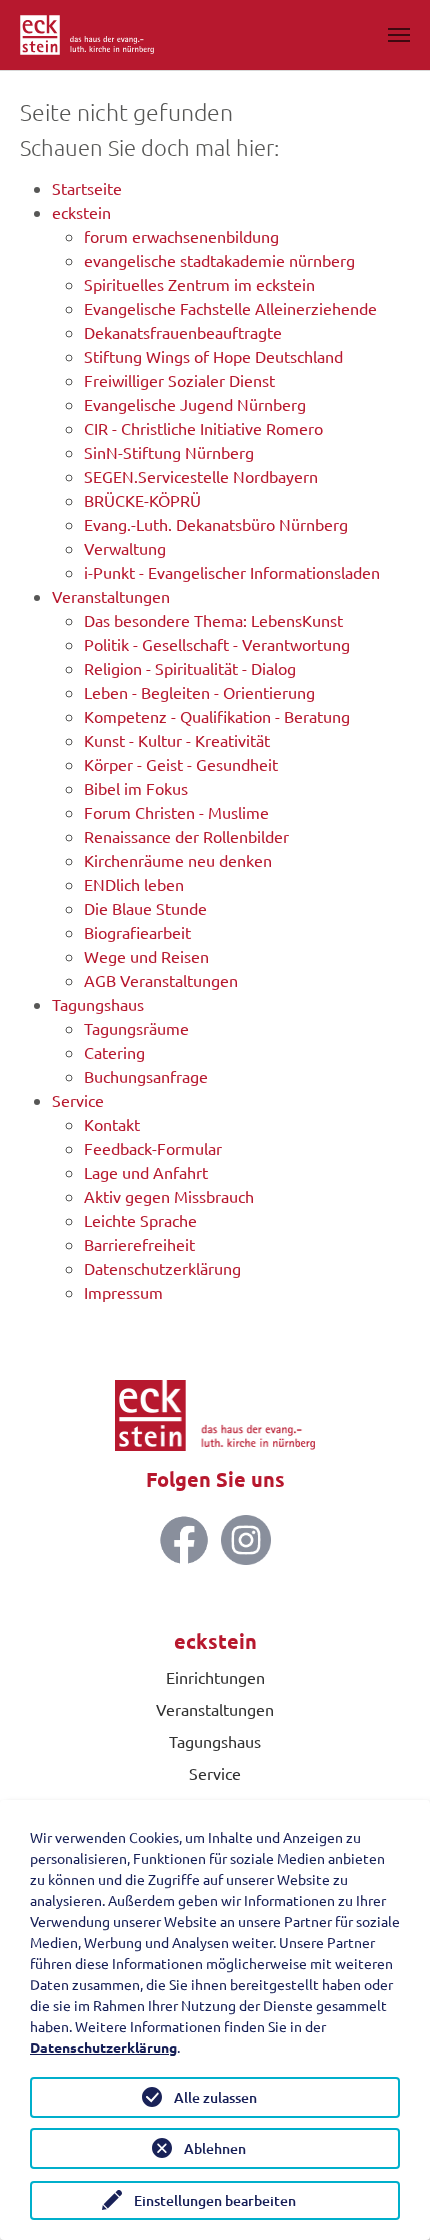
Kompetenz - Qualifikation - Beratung (217, 716)
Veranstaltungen (111, 596)
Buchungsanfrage (146, 1076)
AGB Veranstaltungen (161, 980)
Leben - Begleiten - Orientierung (199, 692)
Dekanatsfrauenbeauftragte (183, 332)
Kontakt (112, 1124)
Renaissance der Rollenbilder (186, 836)
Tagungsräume (136, 1028)
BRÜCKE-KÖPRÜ (142, 500)
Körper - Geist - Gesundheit (181, 764)
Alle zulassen (215, 2097)
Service (78, 1100)
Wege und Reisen (146, 956)
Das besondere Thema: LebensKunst (213, 620)
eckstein (81, 212)
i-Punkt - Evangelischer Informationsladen (232, 572)
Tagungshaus (98, 1004)
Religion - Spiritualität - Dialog (190, 668)
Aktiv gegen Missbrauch (169, 1196)
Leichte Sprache (140, 1220)
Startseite (87, 188)
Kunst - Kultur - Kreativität (177, 740)
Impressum (123, 1292)
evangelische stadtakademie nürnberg (219, 260)
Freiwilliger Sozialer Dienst (179, 380)
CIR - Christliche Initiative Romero (203, 428)
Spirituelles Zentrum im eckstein (199, 284)
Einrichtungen (215, 1677)
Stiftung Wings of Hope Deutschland (213, 356)
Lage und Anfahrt (146, 1172)
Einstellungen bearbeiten (215, 2200)
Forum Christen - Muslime (176, 812)
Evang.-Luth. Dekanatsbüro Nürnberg (216, 524)
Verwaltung (125, 548)
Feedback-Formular (153, 1148)
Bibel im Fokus (136, 788)
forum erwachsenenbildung (181, 236)
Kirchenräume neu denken (178, 860)
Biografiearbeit (137, 932)
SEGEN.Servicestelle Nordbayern (201, 476)
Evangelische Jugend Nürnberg (195, 404)
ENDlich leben (134, 884)
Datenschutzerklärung (162, 1268)
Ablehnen (215, 2148)
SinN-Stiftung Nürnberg (169, 452)
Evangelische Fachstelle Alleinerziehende (230, 308)
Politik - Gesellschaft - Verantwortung (217, 644)
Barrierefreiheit (139, 1244)
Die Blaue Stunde (145, 908)
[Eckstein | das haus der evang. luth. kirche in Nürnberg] (87, 35)
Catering (114, 1052)
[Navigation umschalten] (399, 35)
